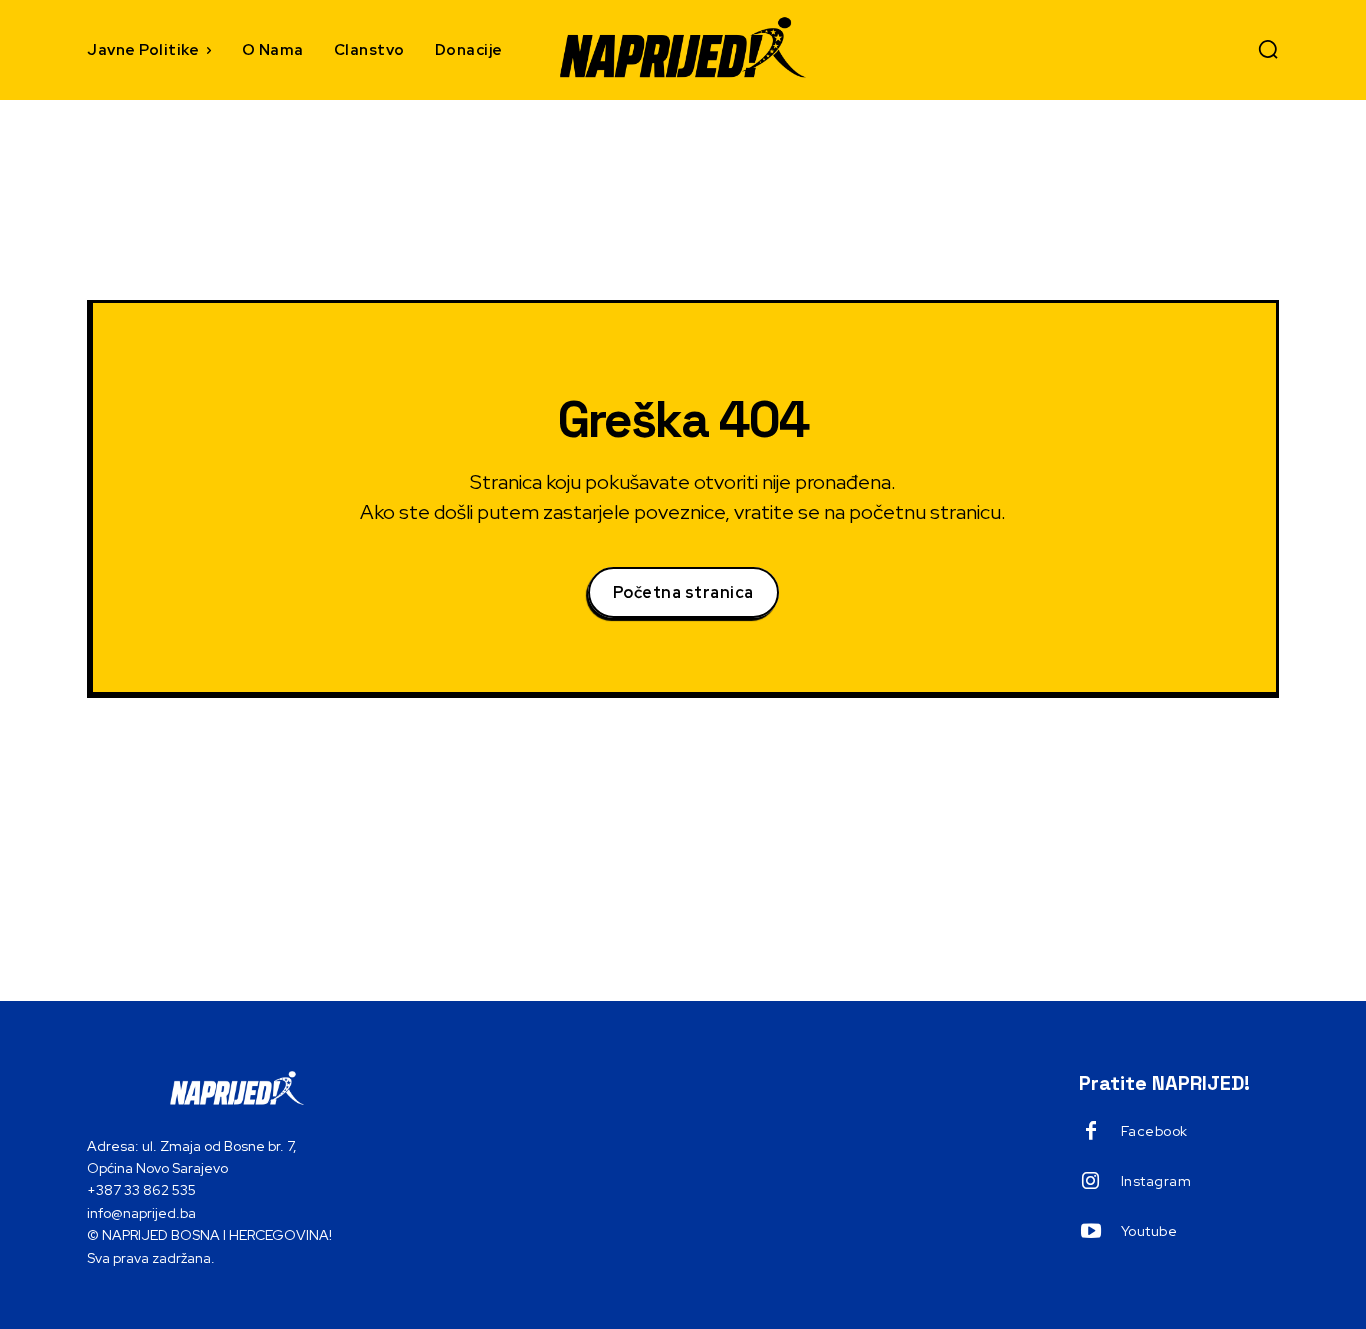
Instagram (1156, 1181)
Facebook (1154, 1131)
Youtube (1149, 1231)
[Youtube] (1091, 1232)
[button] (1268, 49)
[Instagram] (1091, 1182)
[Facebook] (1091, 1132)
